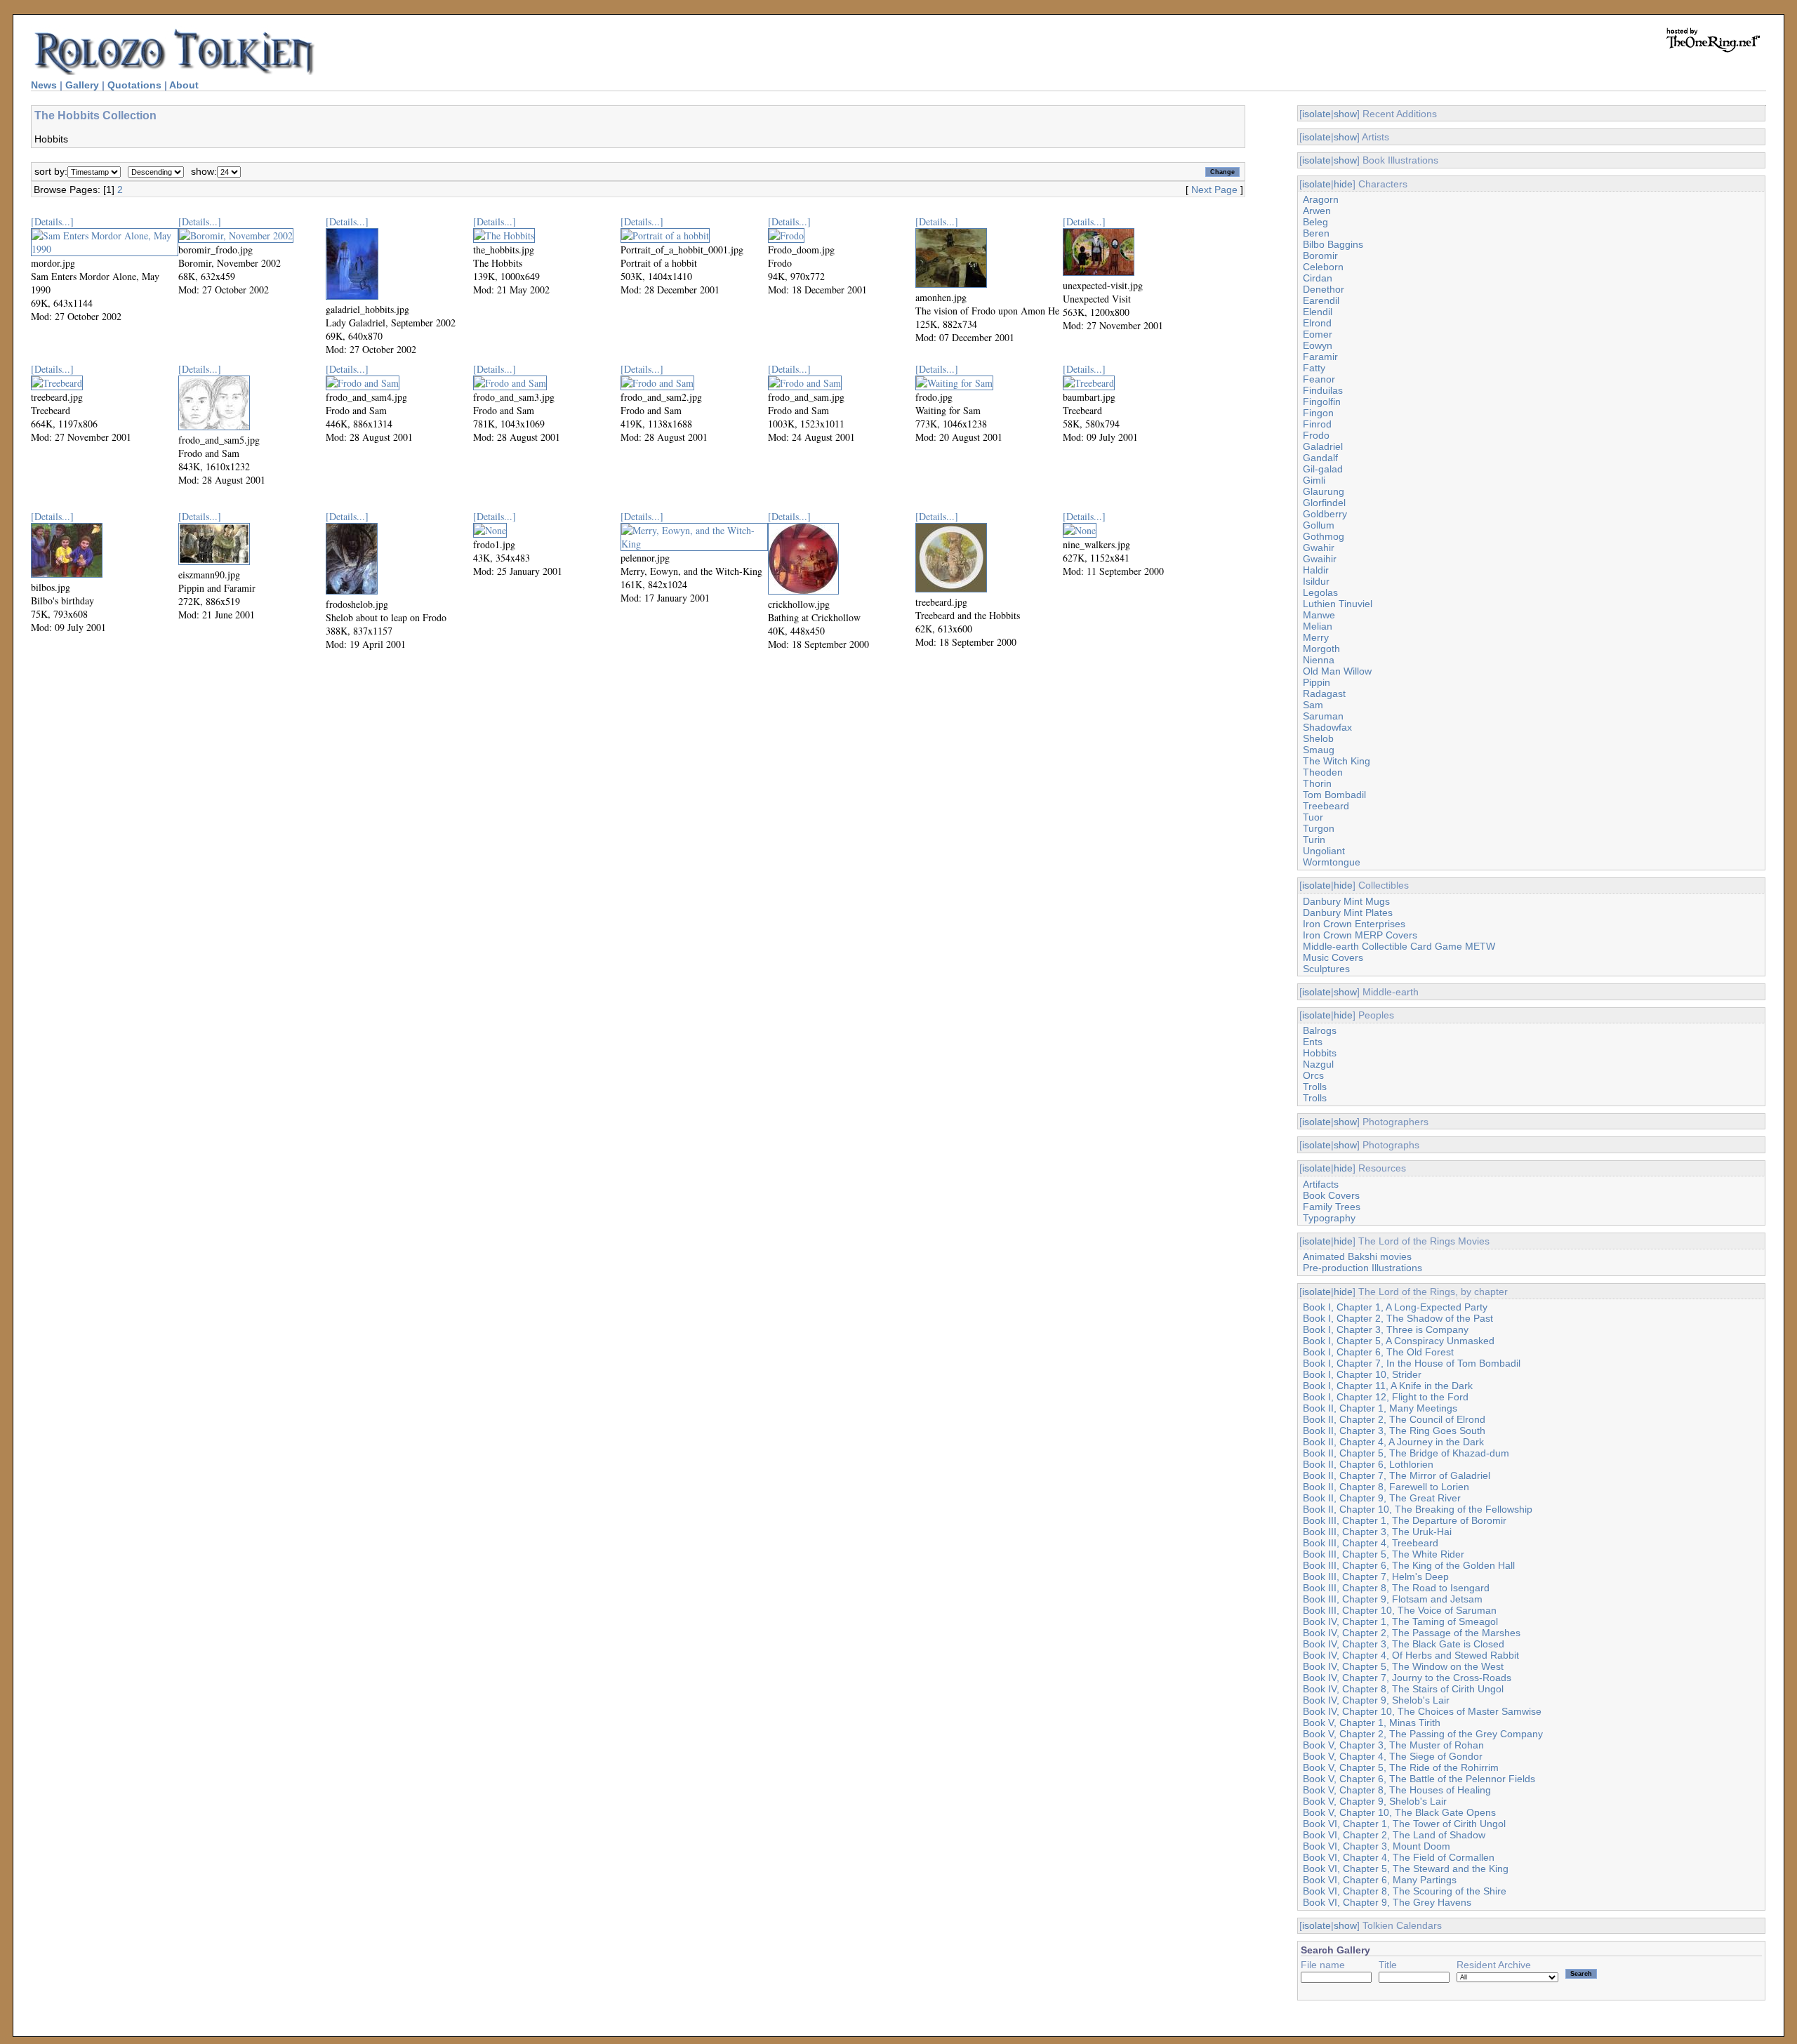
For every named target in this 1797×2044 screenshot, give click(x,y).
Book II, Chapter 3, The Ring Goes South (1394, 1431)
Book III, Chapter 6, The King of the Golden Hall (1409, 1565)
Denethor (1324, 289)
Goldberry (1325, 514)
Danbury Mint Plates (1348, 912)
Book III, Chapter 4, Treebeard (1371, 1543)
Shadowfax (1327, 727)
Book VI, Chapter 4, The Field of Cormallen (1399, 1857)
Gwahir (1319, 547)
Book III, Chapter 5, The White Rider (1384, 1554)
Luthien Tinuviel (1338, 604)
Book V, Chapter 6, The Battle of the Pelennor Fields (1419, 1779)
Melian (1318, 626)
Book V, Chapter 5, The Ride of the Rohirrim (1401, 1767)
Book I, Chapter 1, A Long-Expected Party (1395, 1307)
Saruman (1323, 716)
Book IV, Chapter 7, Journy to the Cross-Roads (1407, 1678)
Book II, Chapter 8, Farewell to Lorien (1386, 1487)
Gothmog (1324, 536)
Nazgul (1318, 1064)
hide (1343, 184)
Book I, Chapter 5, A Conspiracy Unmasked (1399, 1341)
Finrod (1317, 424)
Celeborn (1323, 267)
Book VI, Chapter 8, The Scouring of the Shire (1405, 1891)
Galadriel (1323, 446)
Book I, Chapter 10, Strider (1362, 1374)
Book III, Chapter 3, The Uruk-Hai (1377, 1532)
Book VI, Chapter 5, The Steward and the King (1406, 1869)
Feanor (1319, 379)
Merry (1316, 637)
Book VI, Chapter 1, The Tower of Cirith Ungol (1404, 1824)
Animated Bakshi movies (1357, 1256)
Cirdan (1318, 278)
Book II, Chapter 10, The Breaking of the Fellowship (1418, 1509)
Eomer (1318, 334)
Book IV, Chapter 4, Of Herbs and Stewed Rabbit (1411, 1655)
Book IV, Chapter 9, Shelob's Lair (1376, 1700)
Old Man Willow (1337, 671)
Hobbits (1320, 1053)
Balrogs (1320, 1030)
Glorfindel (1324, 503)
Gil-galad (1323, 469)
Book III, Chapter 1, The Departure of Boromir (1405, 1520)
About (184, 85)
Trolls (1315, 1087)
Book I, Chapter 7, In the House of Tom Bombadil (1412, 1363)
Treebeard (1326, 806)
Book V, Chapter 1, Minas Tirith (1372, 1723)
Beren (1316, 233)
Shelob (1318, 738)
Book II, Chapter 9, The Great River (1382, 1498)
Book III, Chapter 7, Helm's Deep (1376, 1577)
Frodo (1316, 435)
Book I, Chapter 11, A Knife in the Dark (1388, 1386)
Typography (1329, 1218)
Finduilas (1323, 390)
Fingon (1318, 413)
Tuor (1313, 817)
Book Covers (1331, 1195)
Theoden (1323, 772)
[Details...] (52, 221)
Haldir (1316, 570)
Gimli (1314, 480)
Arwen (1317, 211)
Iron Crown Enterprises (1354, 924)
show (1345, 114)
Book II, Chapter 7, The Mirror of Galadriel (1397, 1475)
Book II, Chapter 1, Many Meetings (1380, 1408)
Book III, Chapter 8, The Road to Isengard (1396, 1588)
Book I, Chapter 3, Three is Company (1386, 1329)
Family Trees (1332, 1207)
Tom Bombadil (1334, 795)
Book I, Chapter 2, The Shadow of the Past (1398, 1318)
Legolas (1320, 592)
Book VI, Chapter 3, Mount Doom (1377, 1846)
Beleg (1315, 222)
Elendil (1318, 312)
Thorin (1317, 783)
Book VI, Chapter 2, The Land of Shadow (1394, 1835)
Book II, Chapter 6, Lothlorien (1368, 1464)
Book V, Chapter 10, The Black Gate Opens (1399, 1812)
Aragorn (1321, 199)
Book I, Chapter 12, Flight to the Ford (1386, 1397)
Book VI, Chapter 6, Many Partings (1380, 1880)
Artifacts (1321, 1184)
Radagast (1324, 693)
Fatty (1314, 368)
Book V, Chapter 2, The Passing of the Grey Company (1423, 1734)
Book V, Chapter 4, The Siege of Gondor (1393, 1756)
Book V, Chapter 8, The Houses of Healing (1397, 1790)
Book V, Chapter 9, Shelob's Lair (1375, 1801)
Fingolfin (1322, 401)
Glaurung (1324, 491)
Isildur (1316, 581)
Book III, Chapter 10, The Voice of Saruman (1400, 1610)
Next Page (1214, 190)
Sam (1313, 705)
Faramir (1320, 357)
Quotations (134, 85)
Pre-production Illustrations (1362, 1268)
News (44, 85)
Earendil (1321, 300)
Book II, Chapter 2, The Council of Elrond (1394, 1419)
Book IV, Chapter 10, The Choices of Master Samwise (1422, 1711)
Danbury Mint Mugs (1346, 901)
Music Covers (1333, 957)
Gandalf (1320, 458)
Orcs (1313, 1075)
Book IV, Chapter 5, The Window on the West (1403, 1666)
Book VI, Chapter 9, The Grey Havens (1387, 1902)
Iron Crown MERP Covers (1360, 935)
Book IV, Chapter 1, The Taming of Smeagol (1400, 1621)
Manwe (1319, 615)
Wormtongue (1332, 862)
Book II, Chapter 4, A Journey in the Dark (1393, 1442)
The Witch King (1337, 761)
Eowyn (1318, 345)
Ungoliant (1324, 851)
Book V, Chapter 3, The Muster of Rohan (1393, 1745)
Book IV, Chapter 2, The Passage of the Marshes (1412, 1633)
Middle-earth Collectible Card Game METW (1399, 946)
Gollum (1319, 525)
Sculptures (1326, 969)
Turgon (1319, 828)
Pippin (1317, 682)
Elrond (1317, 323)
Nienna (1319, 660)
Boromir (1320, 255)
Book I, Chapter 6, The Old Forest (1378, 1352)
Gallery (82, 85)
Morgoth (1321, 649)
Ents (1313, 1042)
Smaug (1319, 750)
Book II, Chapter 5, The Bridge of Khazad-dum (1406, 1453)
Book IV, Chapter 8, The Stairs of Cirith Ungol (1403, 1689)
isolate (1317, 114)
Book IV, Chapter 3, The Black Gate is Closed (1404, 1644)
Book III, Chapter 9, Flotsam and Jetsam (1393, 1599)
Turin (1314, 839)
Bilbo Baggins (1333, 244)
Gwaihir (1320, 559)
